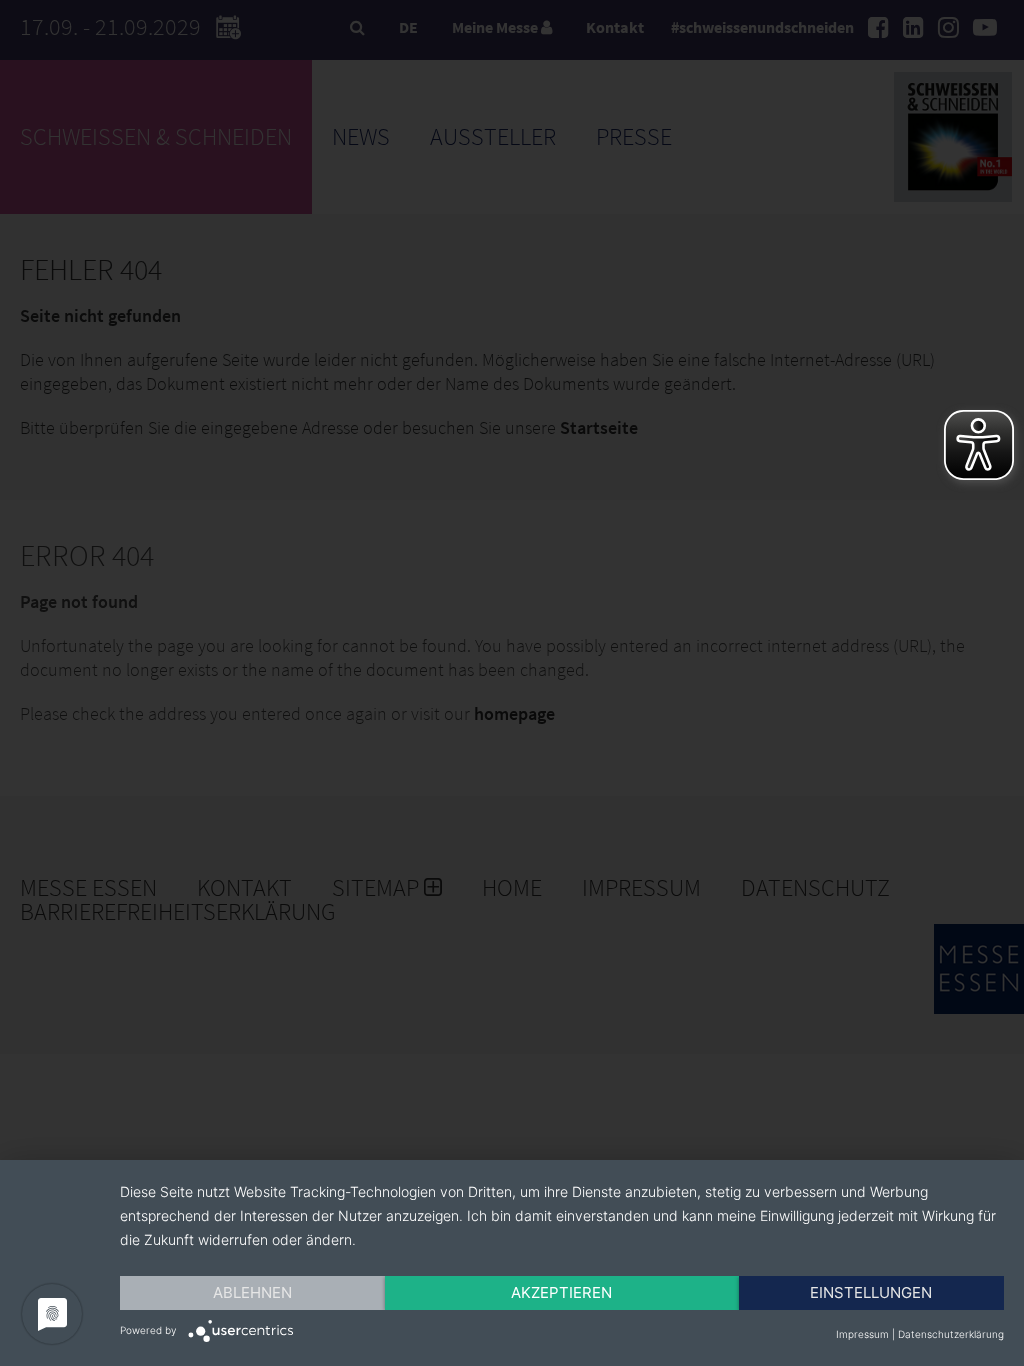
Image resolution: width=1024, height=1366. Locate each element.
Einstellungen (871, 1292)
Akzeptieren (561, 1292)
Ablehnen (252, 1292)
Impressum (862, 1334)
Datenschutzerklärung (951, 1334)
